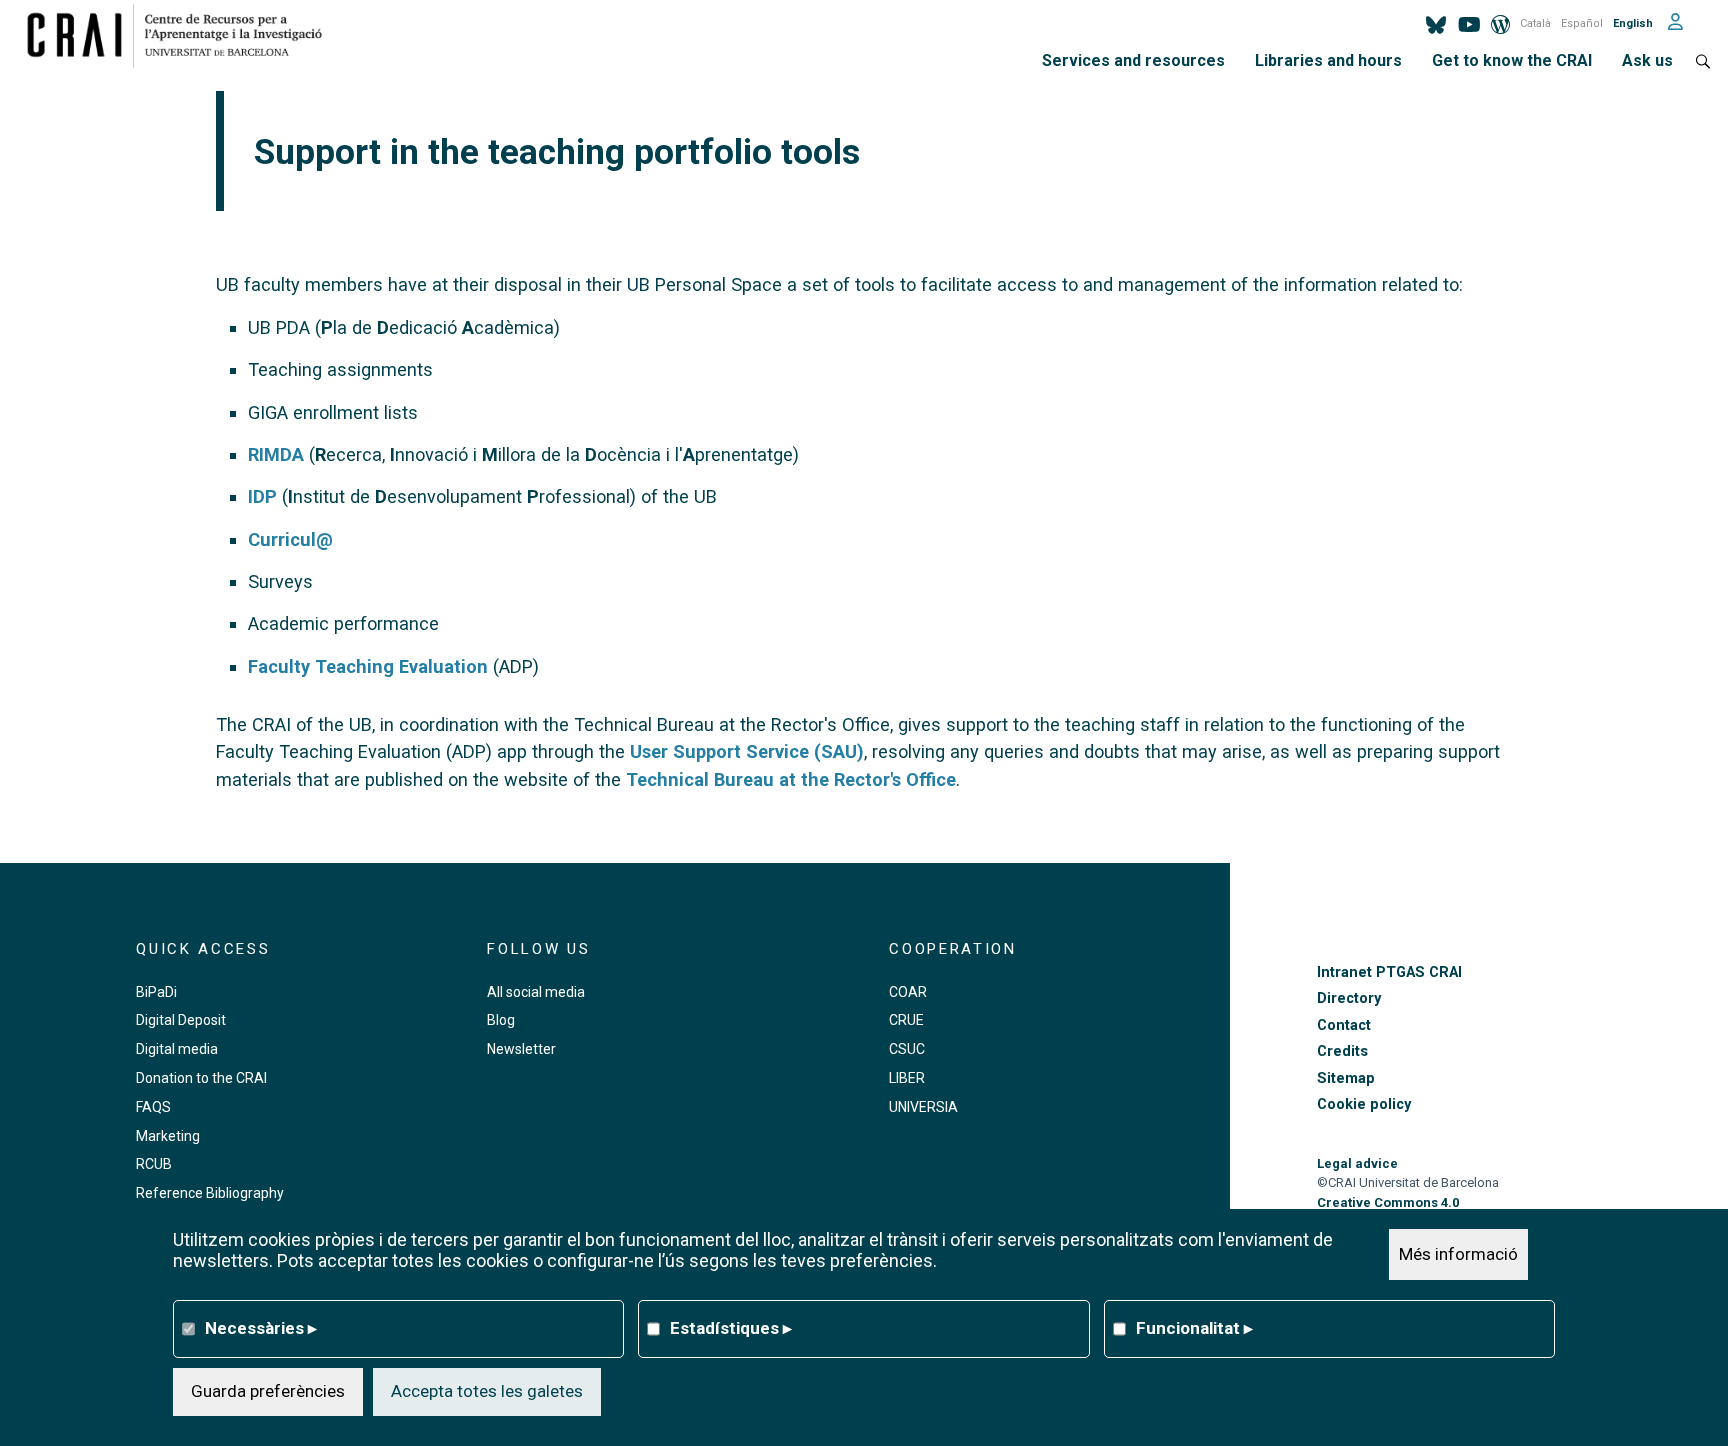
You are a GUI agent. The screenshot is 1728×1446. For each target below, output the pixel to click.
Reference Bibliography (210, 1193)
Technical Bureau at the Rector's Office (791, 779)
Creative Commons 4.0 (1388, 1202)
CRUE (906, 1020)
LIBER (907, 1078)
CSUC (907, 1049)
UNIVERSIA (923, 1107)
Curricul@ (290, 539)
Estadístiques (731, 1328)
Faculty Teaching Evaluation (368, 666)
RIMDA (276, 454)
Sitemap (1346, 1078)
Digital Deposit (181, 1020)
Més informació (1458, 1254)
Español (1582, 23)
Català (1535, 23)
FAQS (153, 1107)
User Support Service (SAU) (747, 751)
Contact (1344, 1025)
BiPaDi (156, 992)
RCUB (154, 1164)
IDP (262, 496)
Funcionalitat (1194, 1328)
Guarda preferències (268, 1391)
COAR (908, 992)
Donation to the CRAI (201, 1078)
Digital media (177, 1049)
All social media (536, 992)
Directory (1349, 998)
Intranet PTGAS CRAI (1389, 972)
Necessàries (261, 1328)
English (1633, 23)
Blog (501, 1020)
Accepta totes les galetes (487, 1391)
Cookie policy (1364, 1104)
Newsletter (521, 1049)
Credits (1342, 1051)
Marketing (168, 1136)
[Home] (182, 35)
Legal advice (1357, 1163)
